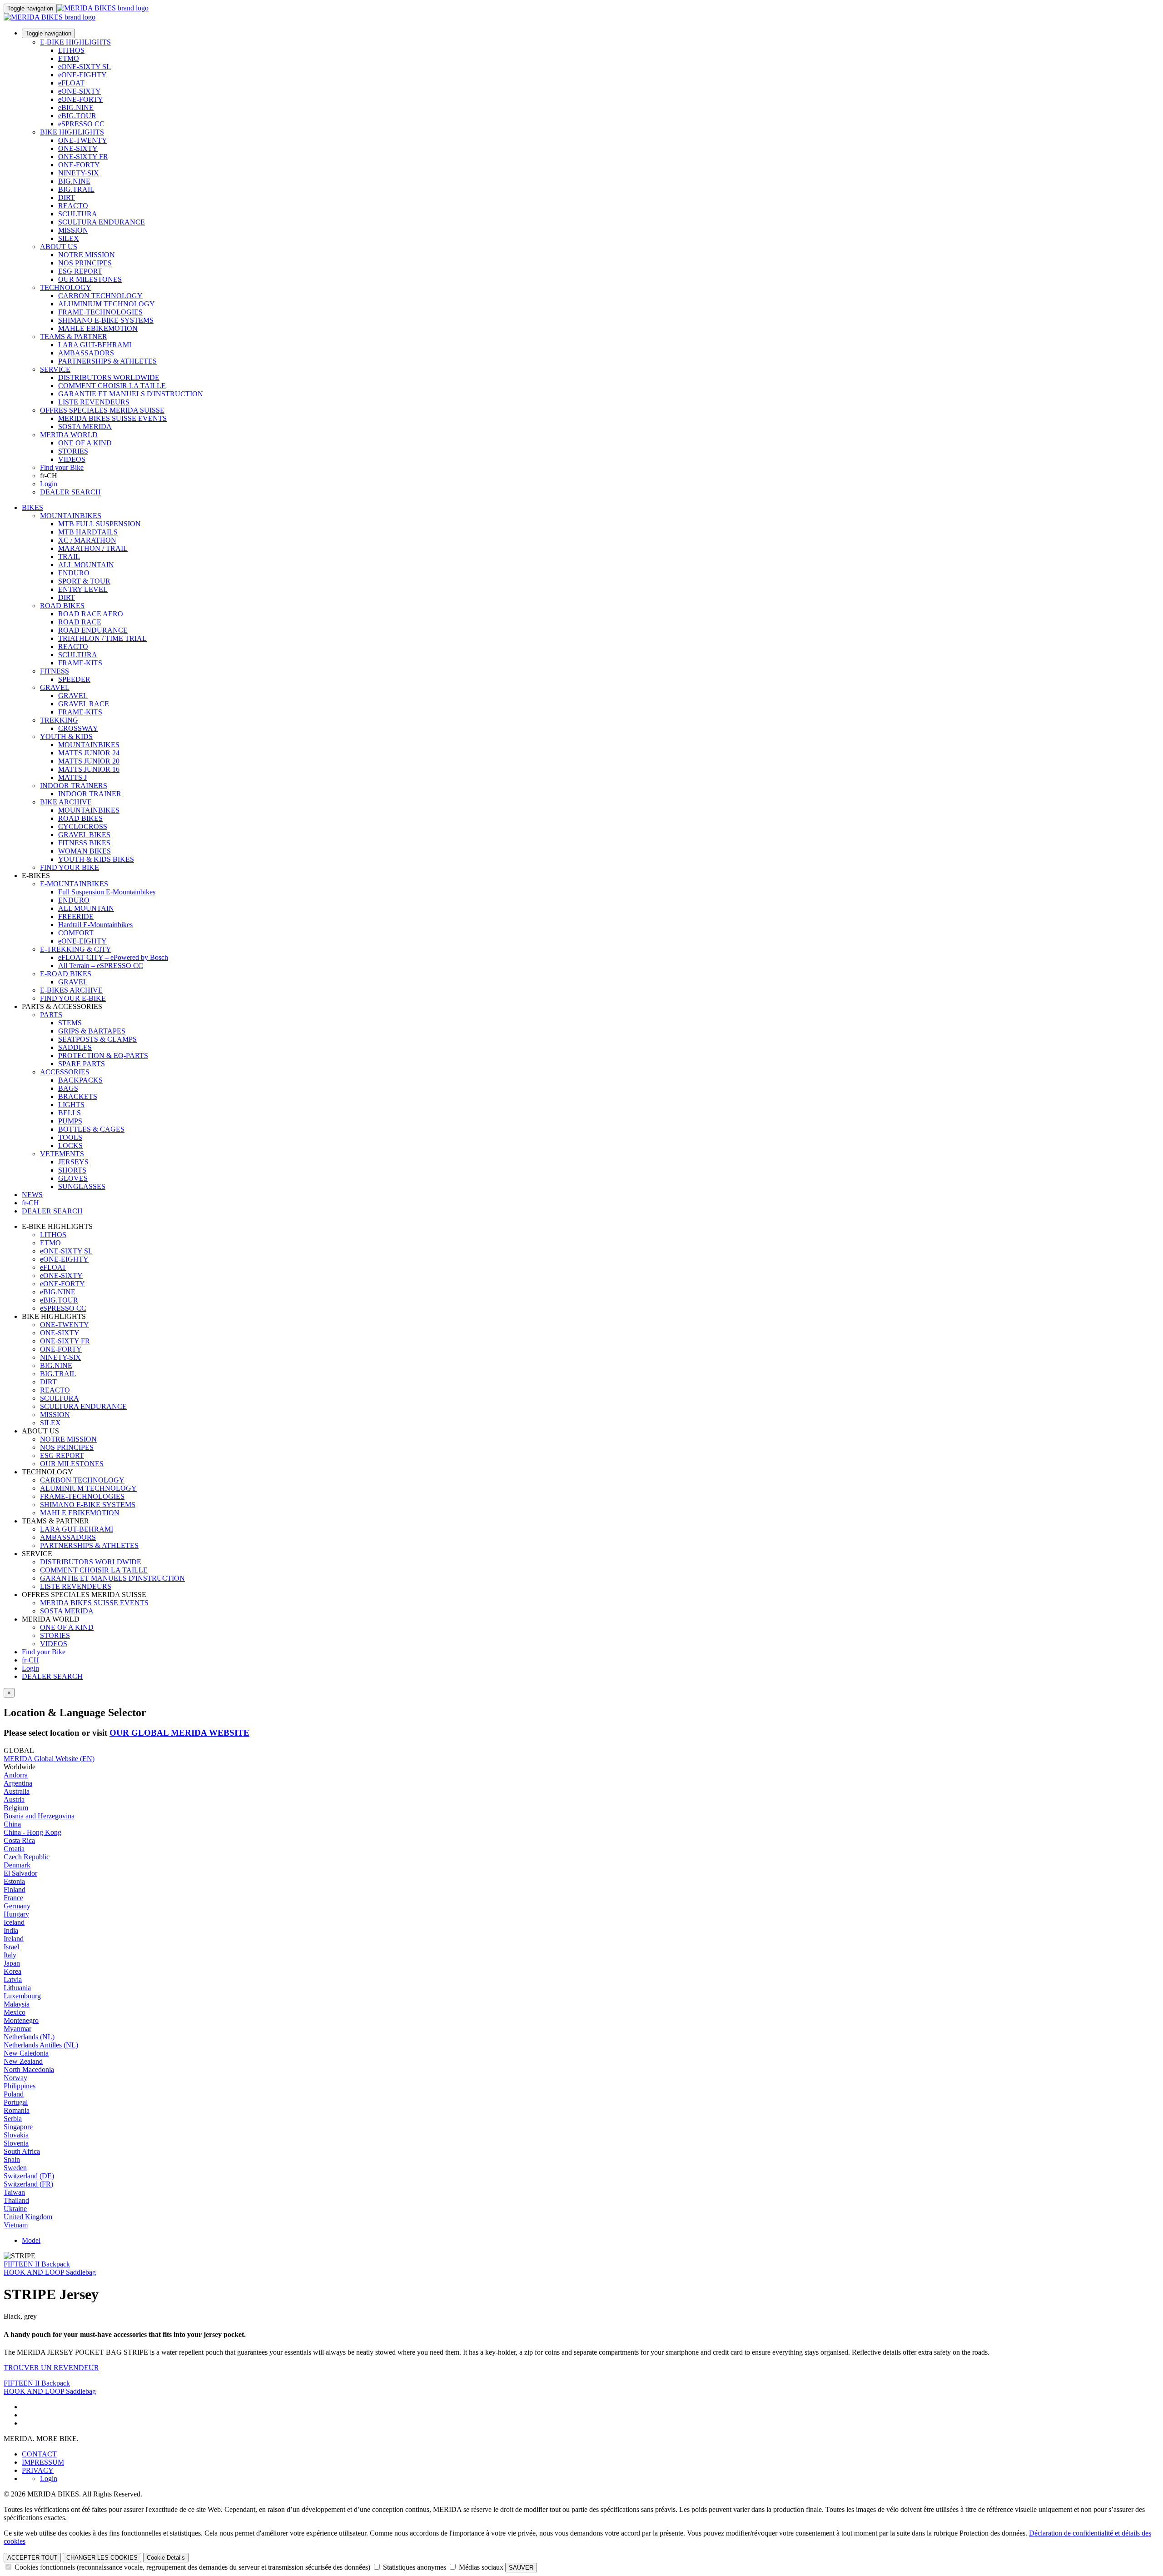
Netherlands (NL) (29, 2037)
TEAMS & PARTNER (74, 337)
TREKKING (59, 720)
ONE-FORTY (79, 165)
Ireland (14, 1939)
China (12, 1824)
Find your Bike (62, 467)
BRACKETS (78, 1096)
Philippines (20, 2086)
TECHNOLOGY (66, 287)
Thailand (16, 2200)
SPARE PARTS (82, 1064)
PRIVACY (38, 2470)
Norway (15, 2078)
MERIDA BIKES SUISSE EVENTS (112, 418)
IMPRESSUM (43, 2462)
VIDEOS (72, 459)
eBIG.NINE (76, 107)
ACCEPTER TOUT (32, 2558)
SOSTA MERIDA (85, 427)
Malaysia (17, 2004)
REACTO (73, 206)
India (11, 1930)
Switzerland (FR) (28, 2184)
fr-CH (30, 1660)
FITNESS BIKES (84, 843)
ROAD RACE (80, 622)
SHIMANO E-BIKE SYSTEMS (106, 320)
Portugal (16, 2102)
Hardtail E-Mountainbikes (95, 925)
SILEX (69, 238)
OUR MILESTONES (90, 279)
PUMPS (70, 1121)
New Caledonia (26, 2053)
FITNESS (55, 671)
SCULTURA (78, 214)
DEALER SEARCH (70, 492)
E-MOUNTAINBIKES (74, 884)
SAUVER (521, 2568)
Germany (17, 1906)
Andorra (16, 1775)
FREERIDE (76, 916)
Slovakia (16, 2135)
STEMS (70, 1023)
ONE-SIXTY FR (83, 157)
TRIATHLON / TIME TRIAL (102, 638)
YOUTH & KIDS (66, 736)
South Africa (22, 2151)
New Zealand (23, 2061)
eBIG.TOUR (77, 116)
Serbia (13, 2119)
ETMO (69, 58)
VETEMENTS (62, 1154)
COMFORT (76, 933)
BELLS (70, 1113)
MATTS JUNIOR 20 (89, 761)
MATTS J (72, 777)
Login (49, 484)
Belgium (16, 1808)
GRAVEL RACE (84, 704)
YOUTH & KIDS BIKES (96, 859)
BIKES (32, 507)
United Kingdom (28, 2217)
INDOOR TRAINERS (74, 786)
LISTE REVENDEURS (94, 402)
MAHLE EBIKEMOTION (98, 328)
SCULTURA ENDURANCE (102, 222)
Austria (14, 1800)
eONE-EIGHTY (82, 75)
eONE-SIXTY (80, 91)
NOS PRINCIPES (85, 263)
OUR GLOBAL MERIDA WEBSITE (179, 1733)
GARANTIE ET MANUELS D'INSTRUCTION (131, 394)
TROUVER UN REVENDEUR (51, 2368)
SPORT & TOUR (84, 581)
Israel (11, 1947)
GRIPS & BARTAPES (92, 1031)
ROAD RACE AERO (91, 614)
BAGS (68, 1088)
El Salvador (20, 1873)
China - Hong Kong (32, 1832)
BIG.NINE (74, 181)
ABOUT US (59, 247)
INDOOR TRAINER (90, 794)
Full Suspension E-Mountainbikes (107, 892)
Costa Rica (19, 1840)
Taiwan (14, 2192)
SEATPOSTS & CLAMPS (97, 1039)
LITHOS (71, 50)
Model (31, 2240)
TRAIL (69, 557)
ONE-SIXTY (78, 148)
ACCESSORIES (65, 1072)
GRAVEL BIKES (84, 835)
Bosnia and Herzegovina (39, 1816)
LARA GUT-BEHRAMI (95, 345)
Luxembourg (22, 1996)
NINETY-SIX (79, 173)
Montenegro (21, 2020)
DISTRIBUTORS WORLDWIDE (109, 377)
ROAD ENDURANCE (93, 630)
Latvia (13, 1979)
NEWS (32, 1195)
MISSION (73, 230)
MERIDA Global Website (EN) (49, 1759)
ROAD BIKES (62, 606)
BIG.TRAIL (76, 189)
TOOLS (70, 1137)
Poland (14, 2094)
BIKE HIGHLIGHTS (72, 132)
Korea (12, 1971)
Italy (10, 1955)
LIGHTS (71, 1105)
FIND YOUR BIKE (70, 867)
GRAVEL (55, 687)
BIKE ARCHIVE (66, 802)
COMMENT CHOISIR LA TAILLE (112, 386)
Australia (17, 1791)
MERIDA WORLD (69, 435)
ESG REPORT (80, 271)
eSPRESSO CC (81, 124)
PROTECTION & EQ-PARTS (103, 1056)
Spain (12, 2159)
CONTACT (39, 2454)
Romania (17, 2110)
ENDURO (74, 573)
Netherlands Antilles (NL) (41, 2045)
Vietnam (16, 2225)
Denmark (17, 1865)
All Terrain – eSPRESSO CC (101, 966)
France (13, 1898)
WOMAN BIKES (84, 851)
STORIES (73, 451)
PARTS (51, 1015)
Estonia (14, 1881)
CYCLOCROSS (83, 826)
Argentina (18, 1783)
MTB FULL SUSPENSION (99, 524)
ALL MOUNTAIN (86, 565)
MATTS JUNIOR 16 (89, 769)
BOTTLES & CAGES (91, 1129)
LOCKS (70, 1146)
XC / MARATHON (87, 540)
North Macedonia (29, 2069)
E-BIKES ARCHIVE (71, 990)
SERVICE (55, 369)
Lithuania (17, 1988)
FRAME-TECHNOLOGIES (100, 312)
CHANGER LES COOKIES (102, 2558)
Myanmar (17, 2029)
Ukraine (15, 2209)
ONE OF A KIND (85, 443)
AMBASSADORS (86, 353)
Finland (15, 1890)
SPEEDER (74, 679)
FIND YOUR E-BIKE (73, 998)
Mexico (15, 2012)
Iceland (14, 1922)
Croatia (14, 1849)
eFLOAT (71, 83)
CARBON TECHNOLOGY (100, 296)
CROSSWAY (78, 728)
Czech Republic (27, 1857)
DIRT (67, 197)
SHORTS (72, 1170)
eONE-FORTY (81, 99)
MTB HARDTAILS (88, 532)
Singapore (18, 2127)
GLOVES (73, 1178)
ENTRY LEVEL (83, 589)
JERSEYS (73, 1162)
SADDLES (75, 1047)
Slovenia (16, 2143)
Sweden (15, 2168)
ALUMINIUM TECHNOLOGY (107, 304)
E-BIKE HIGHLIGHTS (75, 42)
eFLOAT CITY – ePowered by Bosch (113, 957)
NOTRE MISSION (87, 255)
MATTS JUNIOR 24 (89, 753)
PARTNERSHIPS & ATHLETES (107, 361)
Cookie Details (166, 2558)
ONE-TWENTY (83, 140)
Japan (12, 1963)
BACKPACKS (80, 1080)
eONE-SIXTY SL (84, 67)
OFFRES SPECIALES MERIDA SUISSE (102, 410)
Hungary (16, 1914)
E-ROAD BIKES (66, 974)
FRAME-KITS (80, 663)
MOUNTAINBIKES (71, 516)
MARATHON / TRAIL (93, 548)
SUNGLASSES (82, 1186)
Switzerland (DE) (29, 2176)
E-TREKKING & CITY (76, 949)
